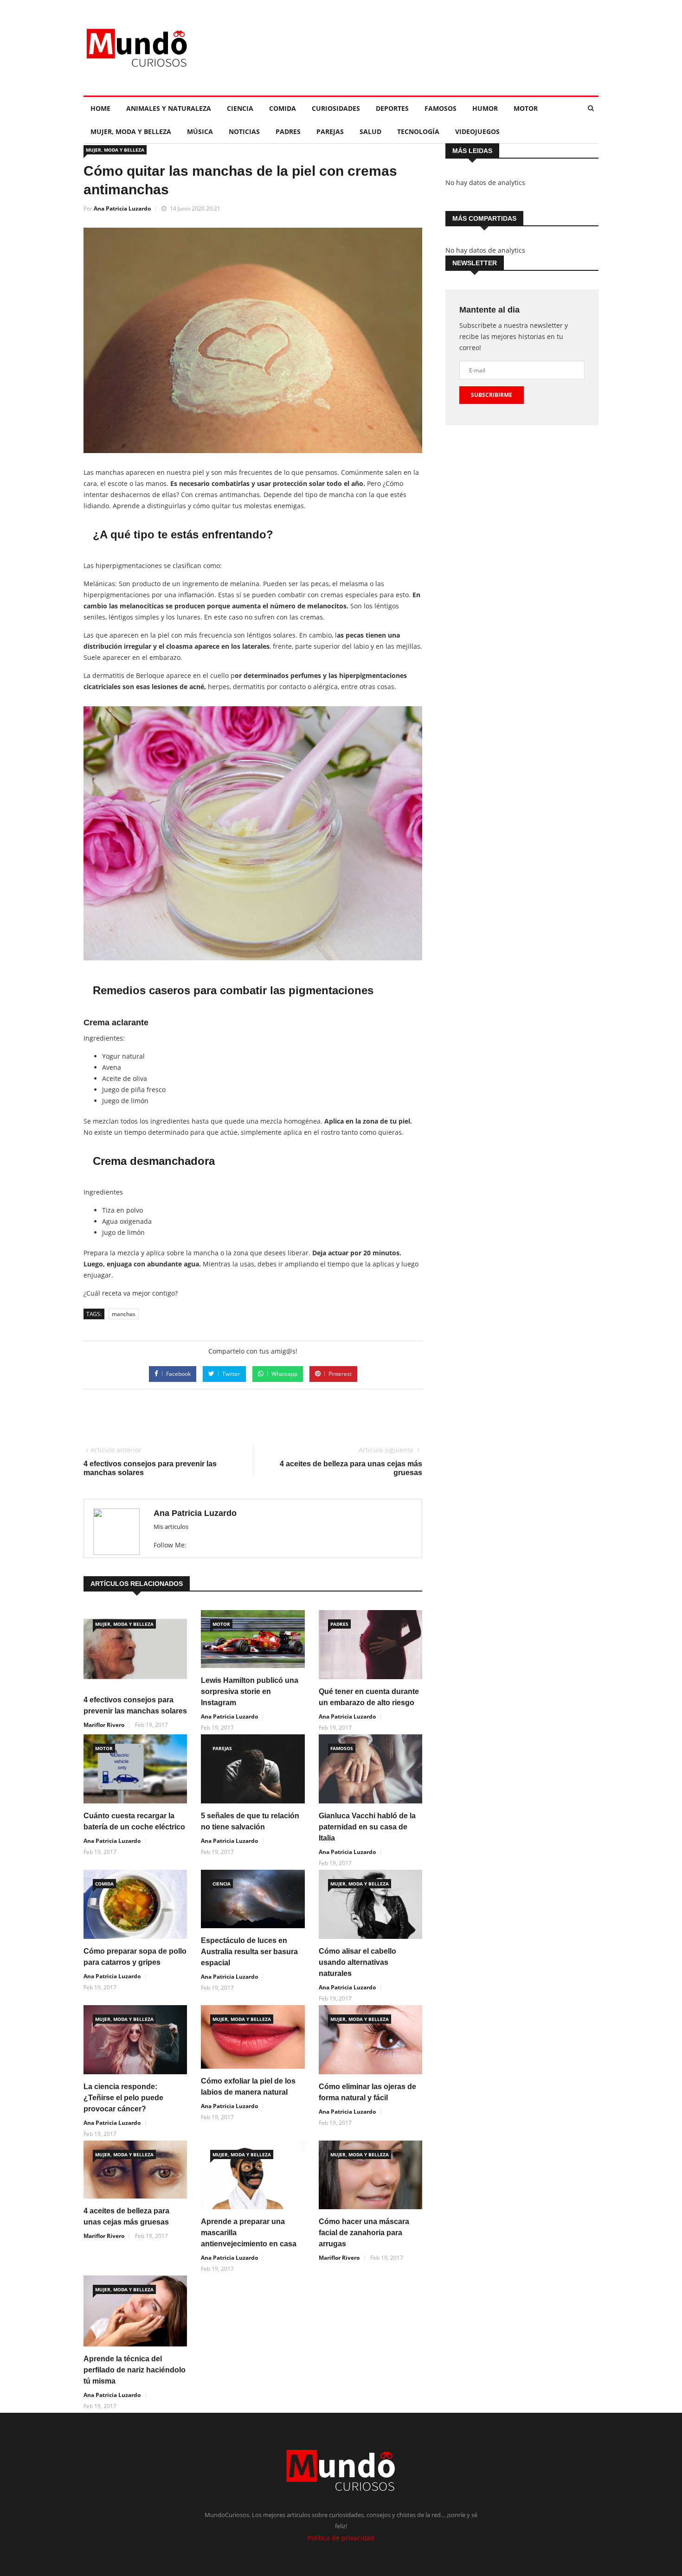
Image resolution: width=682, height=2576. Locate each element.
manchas (124, 1314)
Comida (283, 108)
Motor (526, 108)
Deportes (392, 108)
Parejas (330, 131)
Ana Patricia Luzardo (122, 208)
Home (100, 108)
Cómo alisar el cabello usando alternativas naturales (357, 1962)
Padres (288, 131)
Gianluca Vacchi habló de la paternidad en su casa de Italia (367, 1827)
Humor (485, 108)
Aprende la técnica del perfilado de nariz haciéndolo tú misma (135, 2370)
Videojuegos (477, 131)
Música (200, 131)
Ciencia (240, 108)
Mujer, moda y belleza (131, 131)
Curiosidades (336, 108)
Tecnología (418, 131)
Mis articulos (171, 1527)
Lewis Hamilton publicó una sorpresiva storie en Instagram (250, 1691)
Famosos (441, 108)
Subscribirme (492, 395)
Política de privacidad (341, 2538)
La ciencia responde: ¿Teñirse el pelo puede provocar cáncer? (123, 2098)
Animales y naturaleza (169, 108)
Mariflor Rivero (104, 1725)
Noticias (244, 131)
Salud (370, 131)
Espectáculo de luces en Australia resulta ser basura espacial (249, 1952)
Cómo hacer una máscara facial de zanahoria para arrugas (364, 2233)
